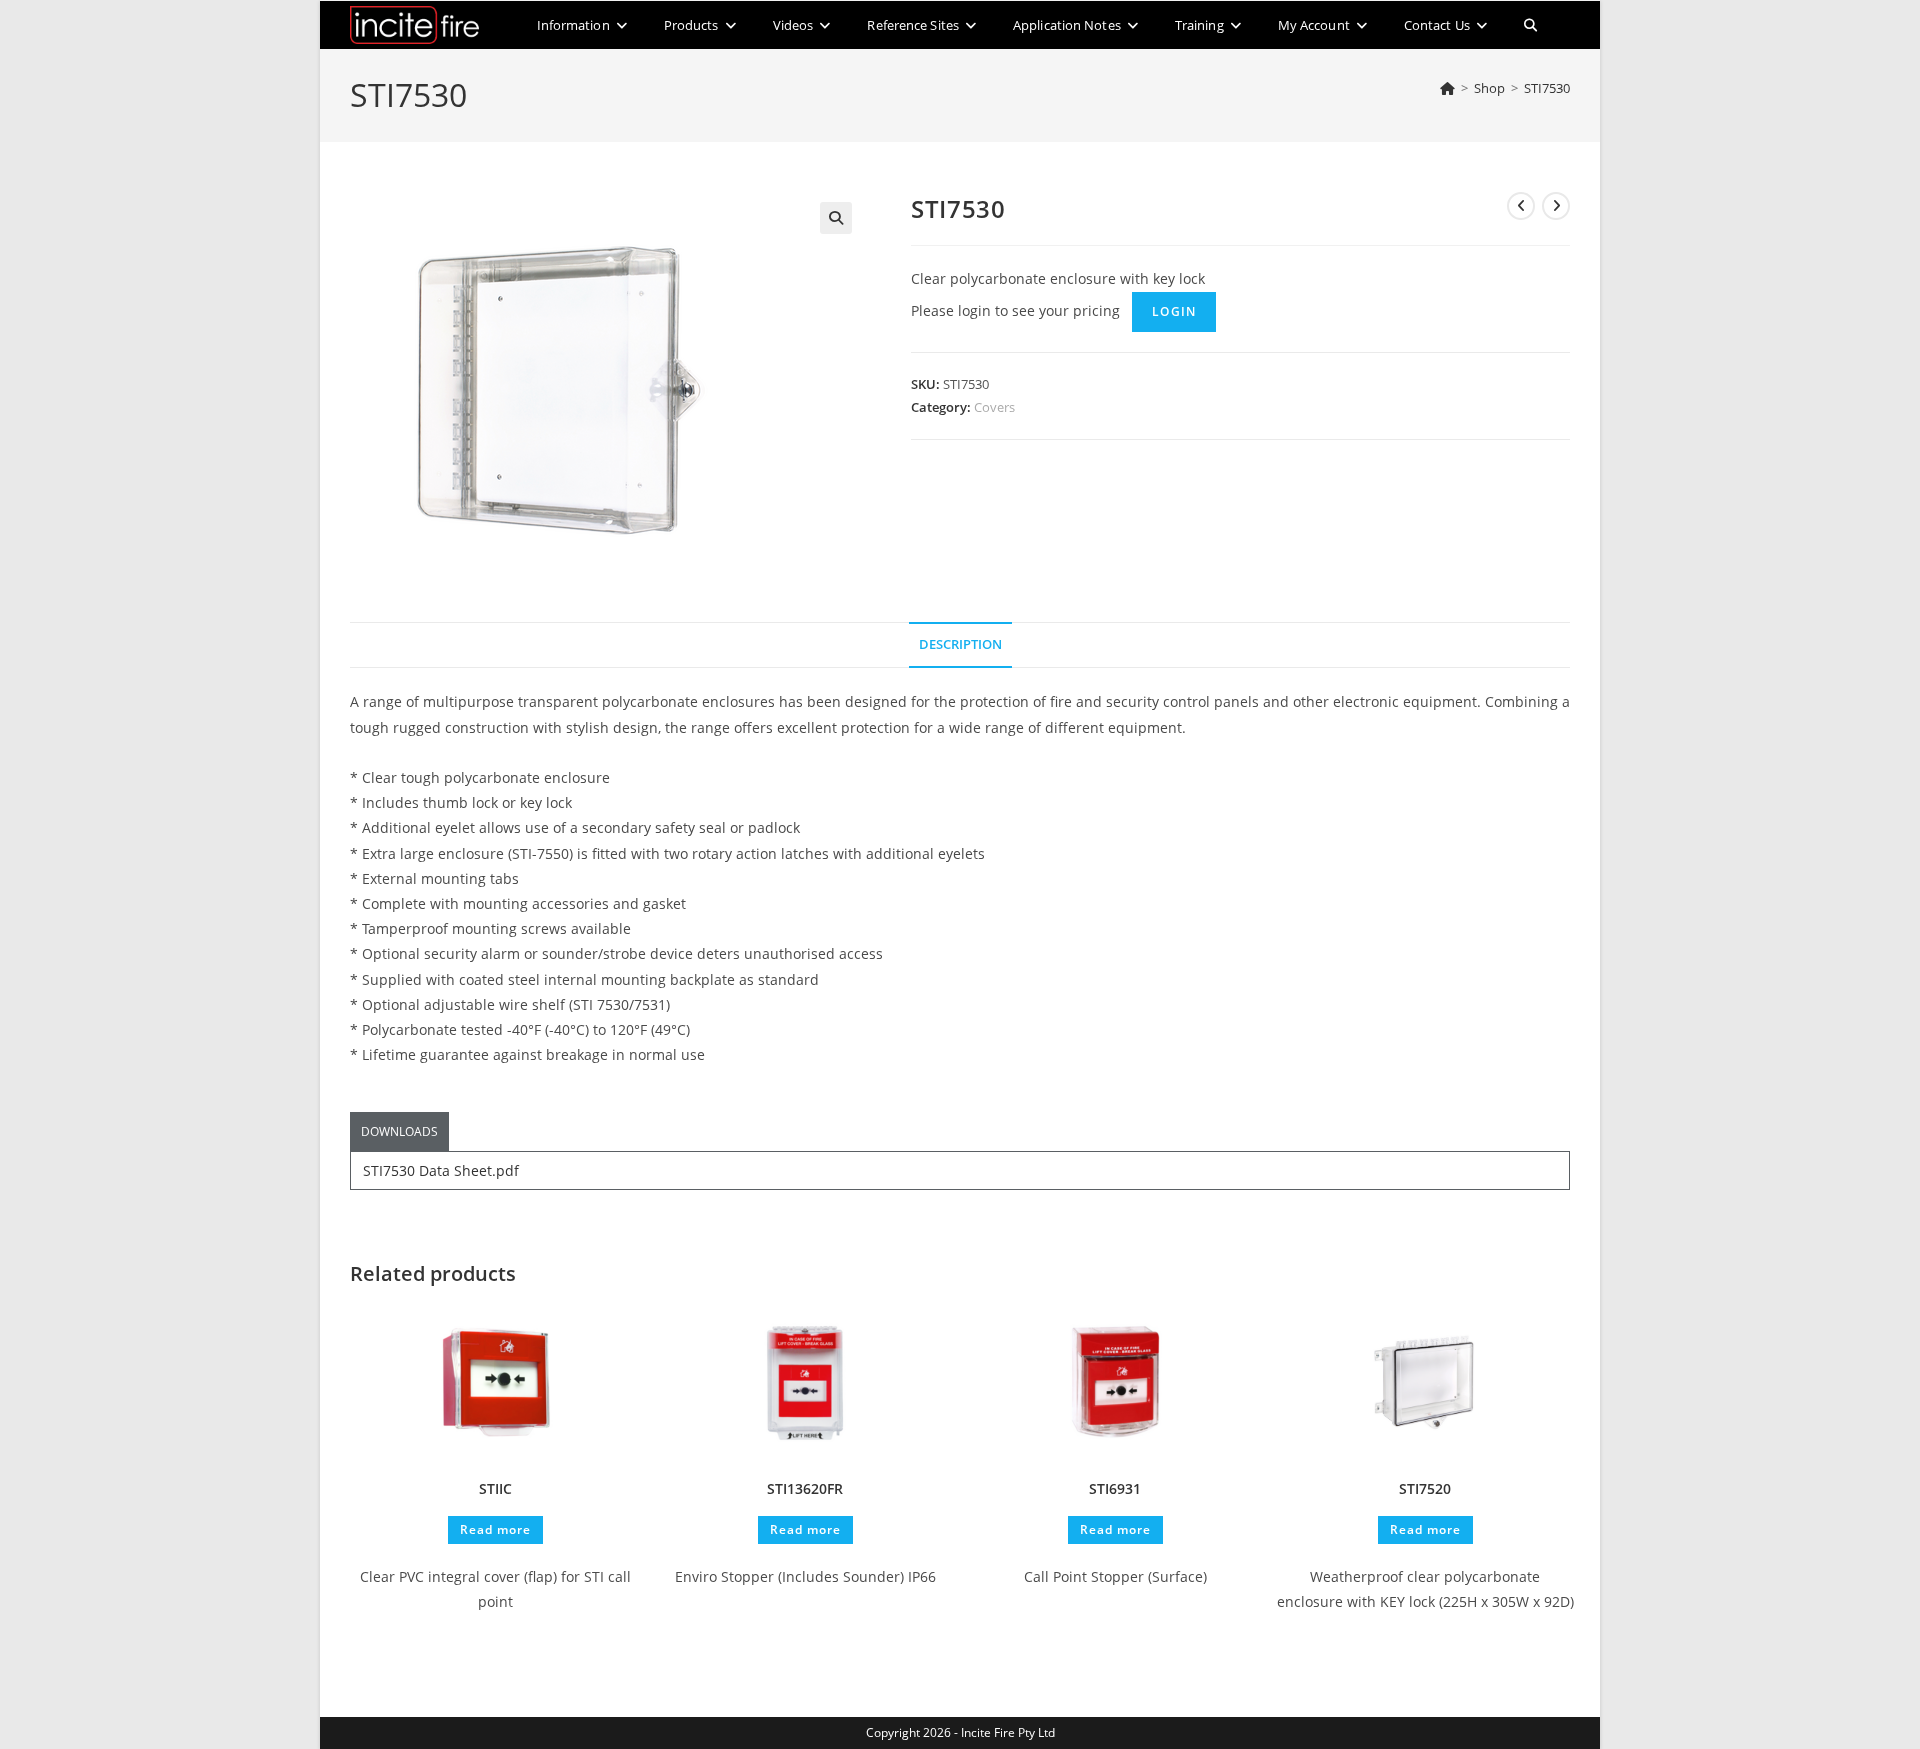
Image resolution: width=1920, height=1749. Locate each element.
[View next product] (1556, 206)
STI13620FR (805, 1488)
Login (1174, 311)
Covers (994, 407)
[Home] (1447, 88)
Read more (495, 1529)
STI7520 (1425, 1488)
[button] (836, 218)
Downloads (399, 1131)
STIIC (495, 1488)
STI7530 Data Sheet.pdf (441, 1170)
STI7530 (1547, 88)
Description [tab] (960, 644)
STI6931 (1115, 1488)
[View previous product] (1521, 206)
